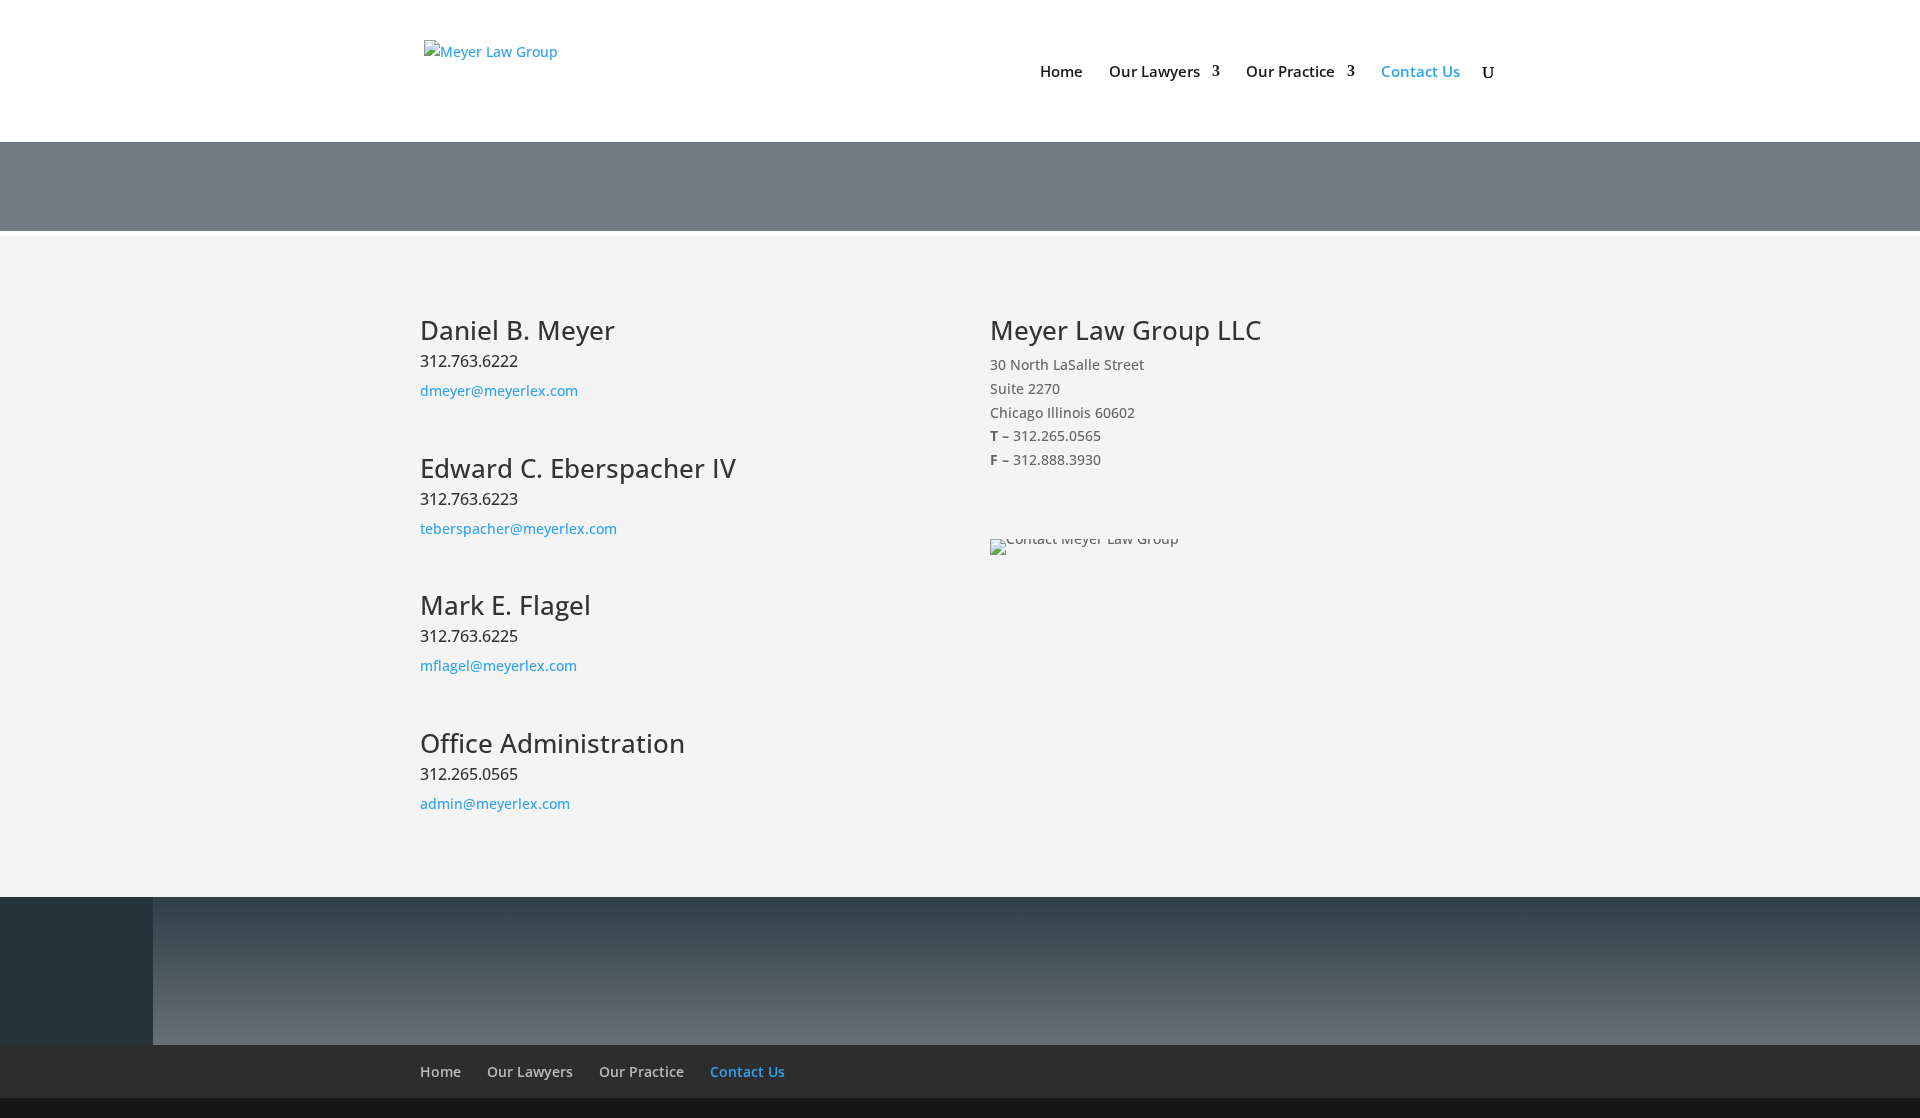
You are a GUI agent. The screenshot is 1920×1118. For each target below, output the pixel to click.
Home (1061, 72)
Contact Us (1420, 72)
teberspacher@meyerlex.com (518, 528)
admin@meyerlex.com (495, 803)
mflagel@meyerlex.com (498, 665)
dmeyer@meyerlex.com (499, 390)
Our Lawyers (1154, 72)
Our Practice (1290, 72)
